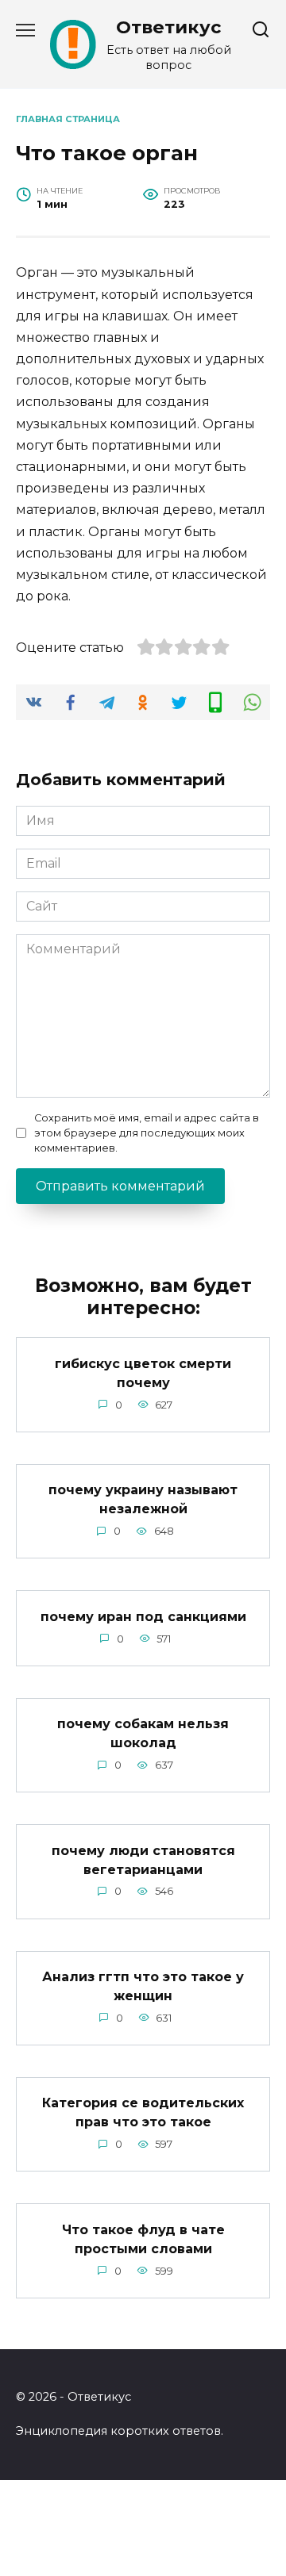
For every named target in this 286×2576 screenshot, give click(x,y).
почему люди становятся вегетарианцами (143, 1859)
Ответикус (169, 27)
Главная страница (68, 119)
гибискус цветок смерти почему (143, 1372)
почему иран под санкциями (143, 1616)
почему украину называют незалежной (143, 1499)
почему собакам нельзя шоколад (143, 1733)
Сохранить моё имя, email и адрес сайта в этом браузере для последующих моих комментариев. (147, 1133)
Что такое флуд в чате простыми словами (143, 2239)
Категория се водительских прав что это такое (143, 2112)
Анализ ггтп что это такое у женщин (143, 1986)
